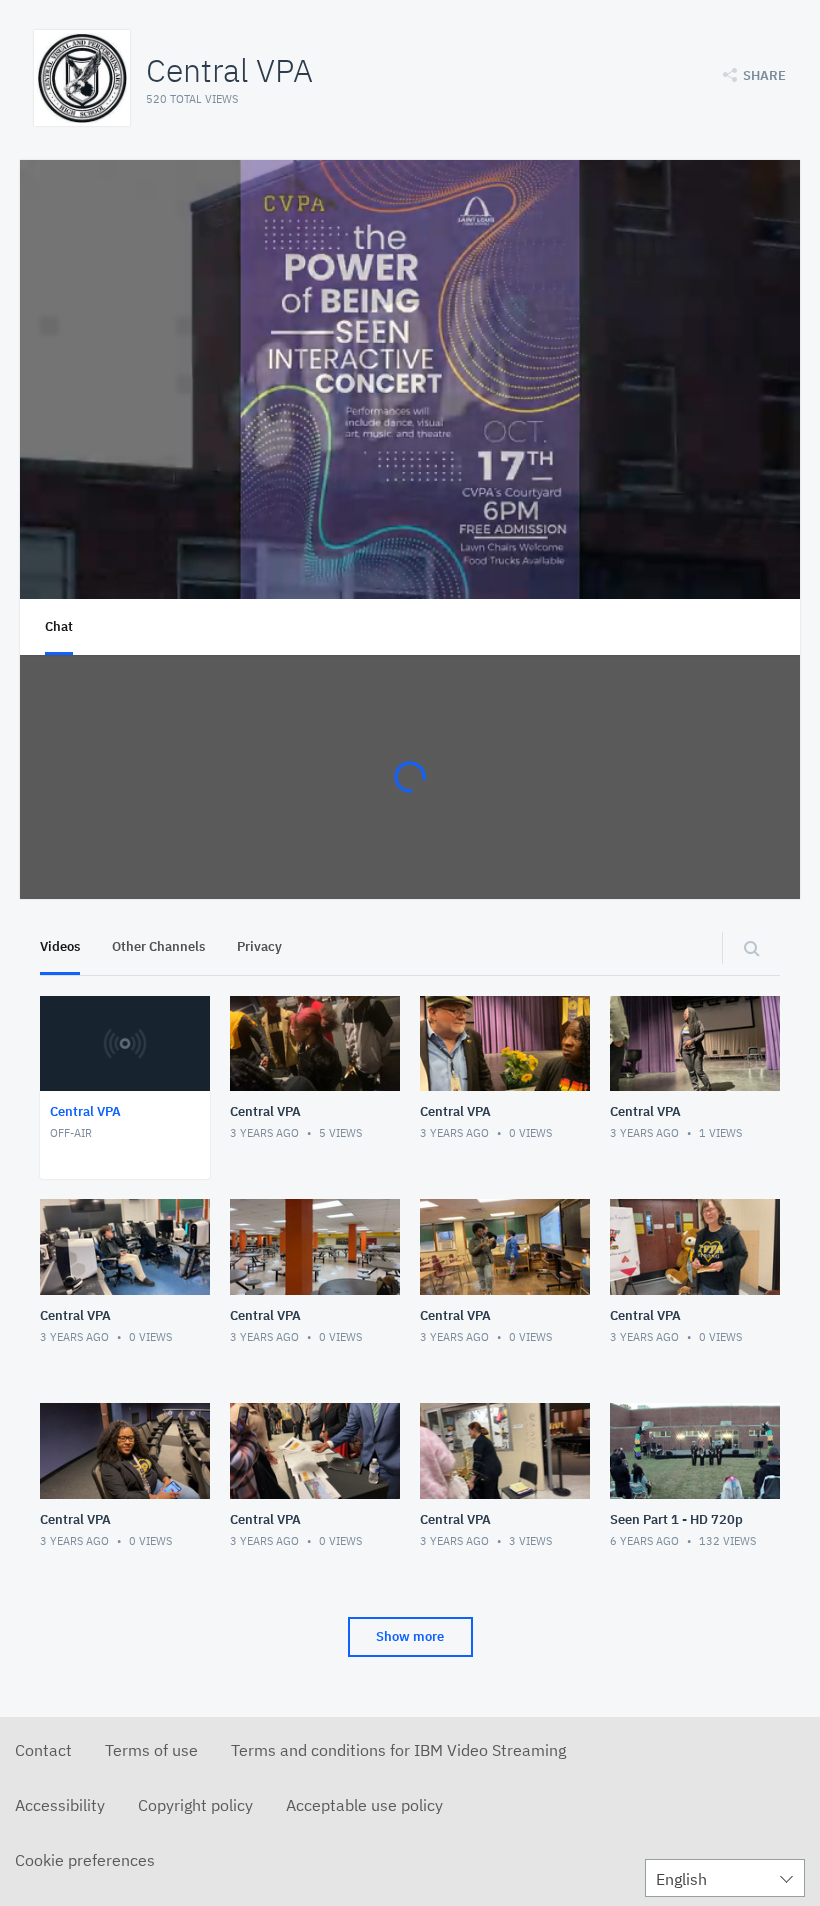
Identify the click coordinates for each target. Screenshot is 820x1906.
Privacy (259, 946)
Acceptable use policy (364, 1805)
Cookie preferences (85, 1860)
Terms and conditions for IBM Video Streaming (398, 1750)
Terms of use (151, 1750)
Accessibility (60, 1805)
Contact (43, 1750)
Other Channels (158, 946)
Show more (410, 1636)
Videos (60, 946)
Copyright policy (195, 1805)
